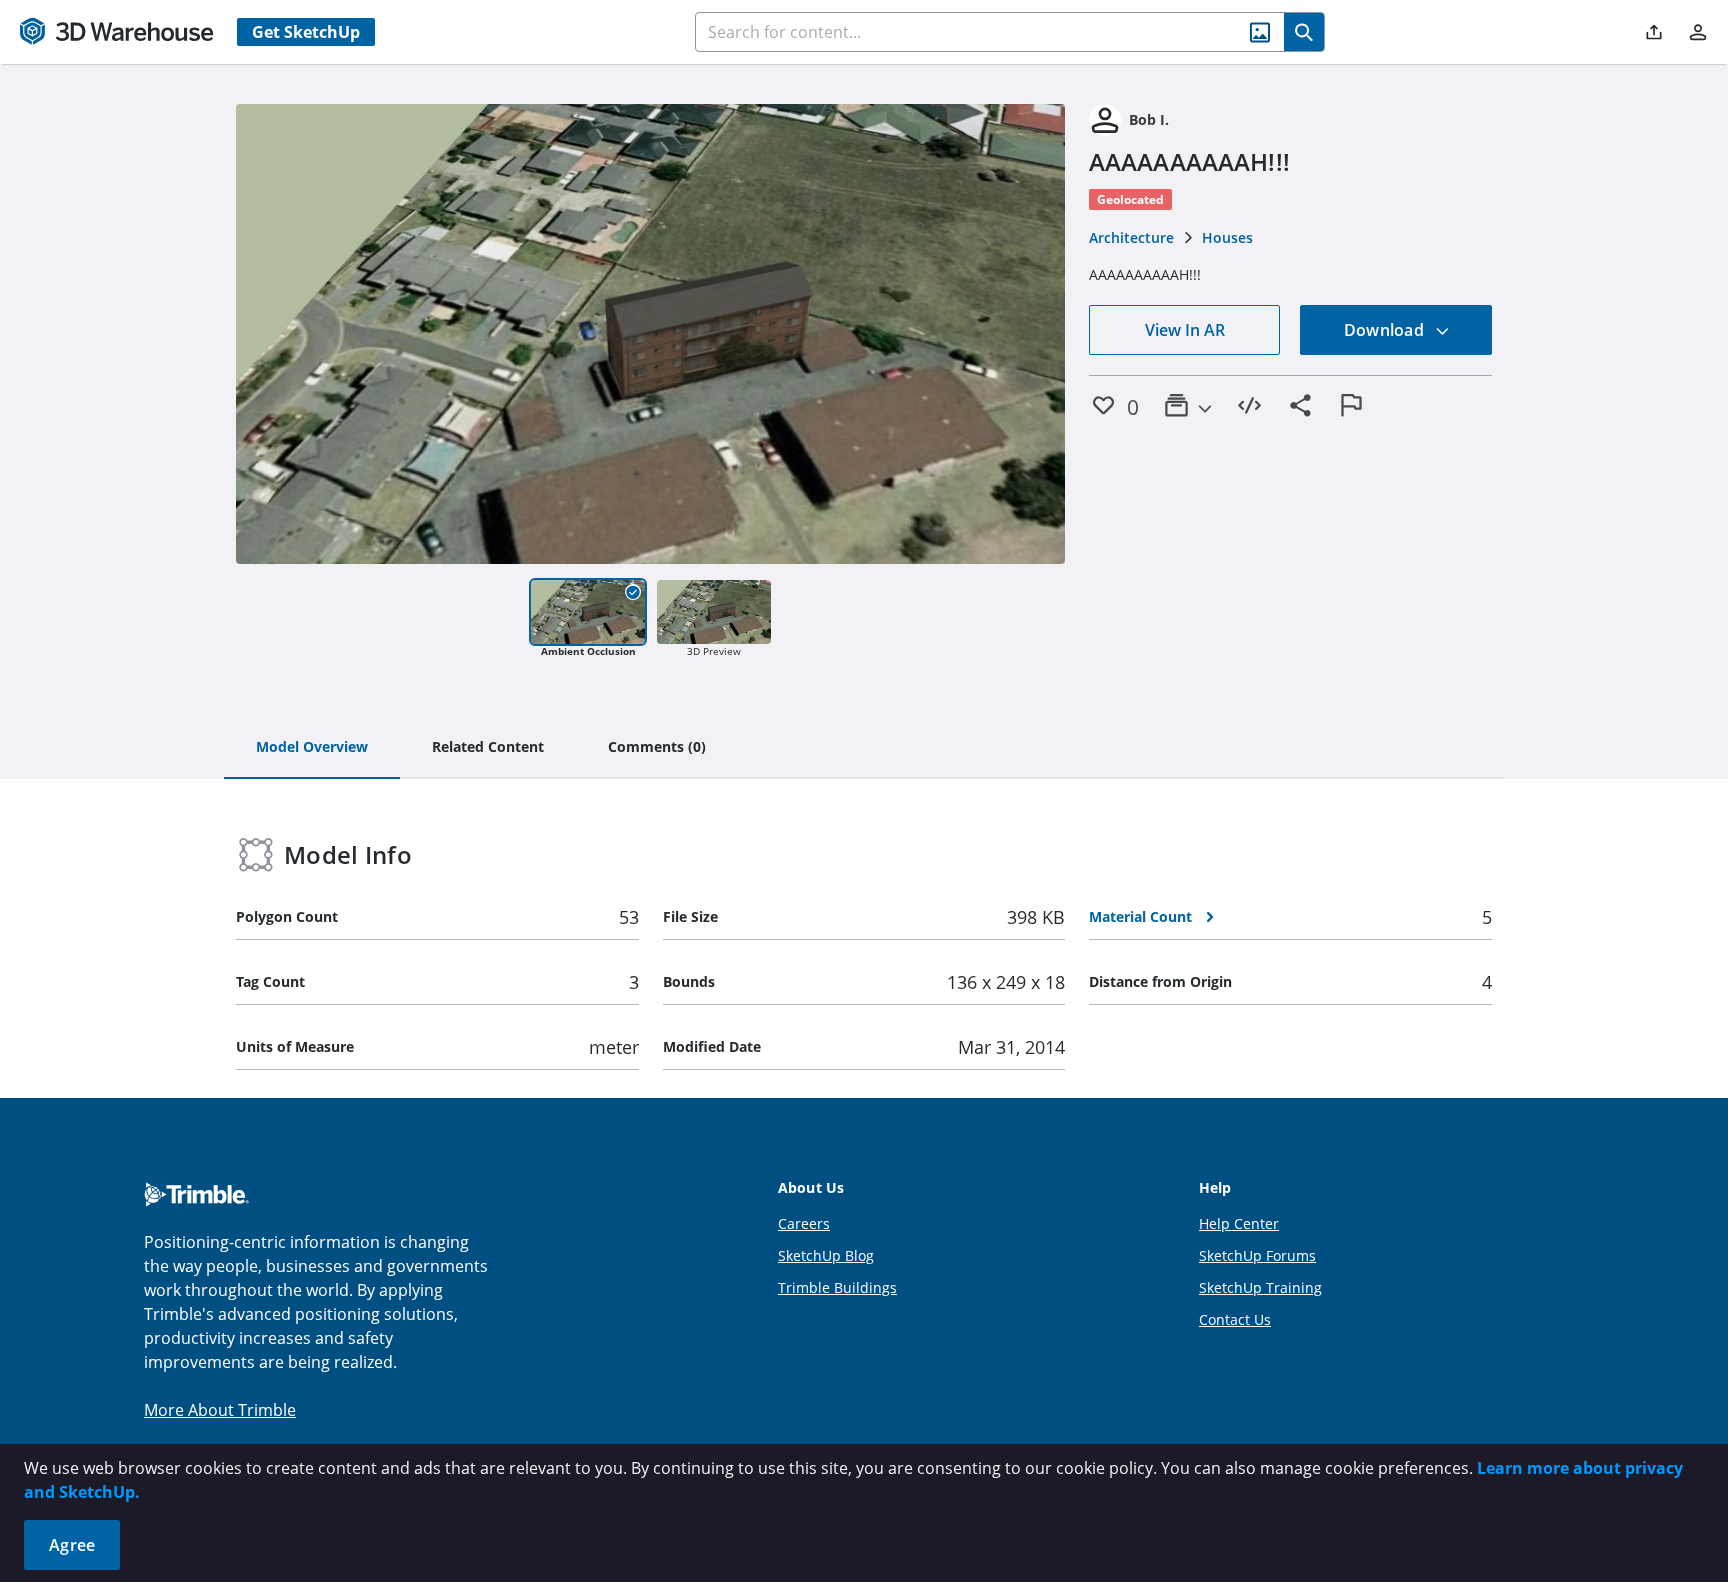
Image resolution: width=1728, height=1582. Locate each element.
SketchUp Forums (1257, 1255)
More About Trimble (220, 1410)
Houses (1227, 237)
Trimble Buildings (837, 1287)
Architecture (1131, 237)
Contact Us (1235, 1319)
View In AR (1185, 330)
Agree (72, 1545)
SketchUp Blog (826, 1255)
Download (1386, 330)
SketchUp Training (1260, 1287)
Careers (804, 1223)
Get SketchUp (306, 32)
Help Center (1239, 1223)
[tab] (312, 748)
